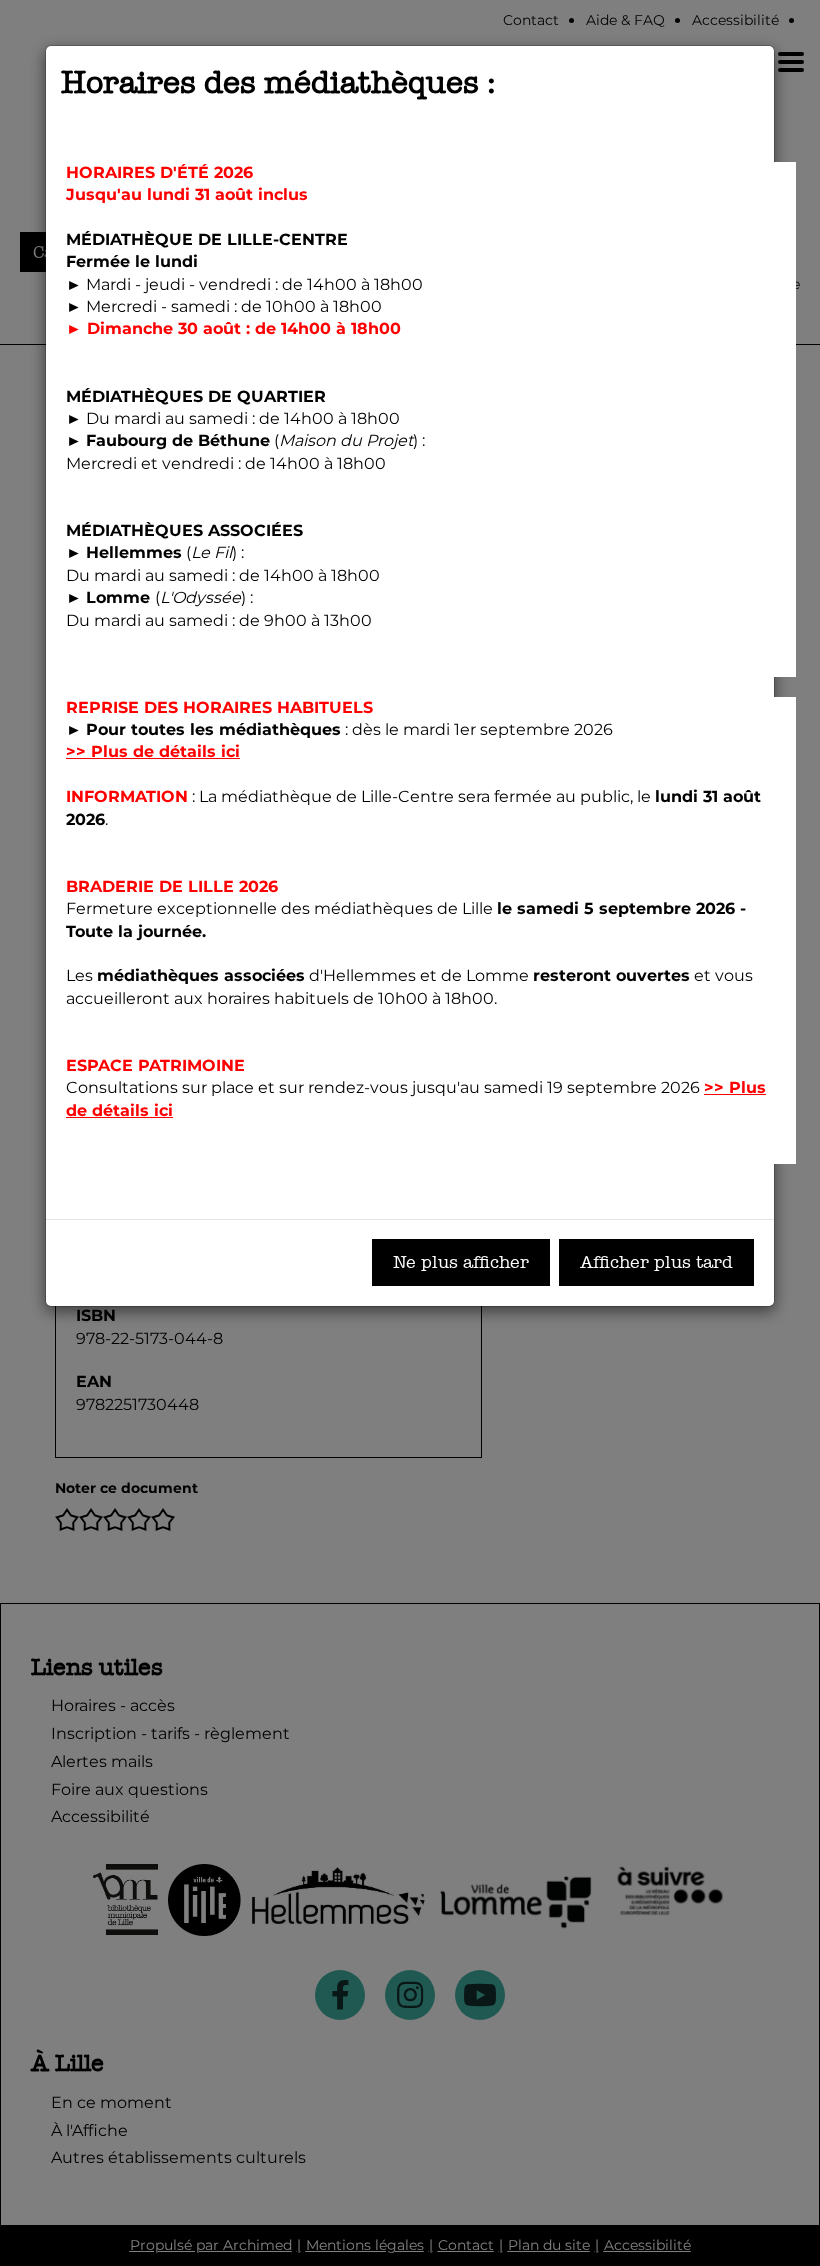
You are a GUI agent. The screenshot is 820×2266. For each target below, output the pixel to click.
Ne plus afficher (461, 1262)
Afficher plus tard (656, 1262)
